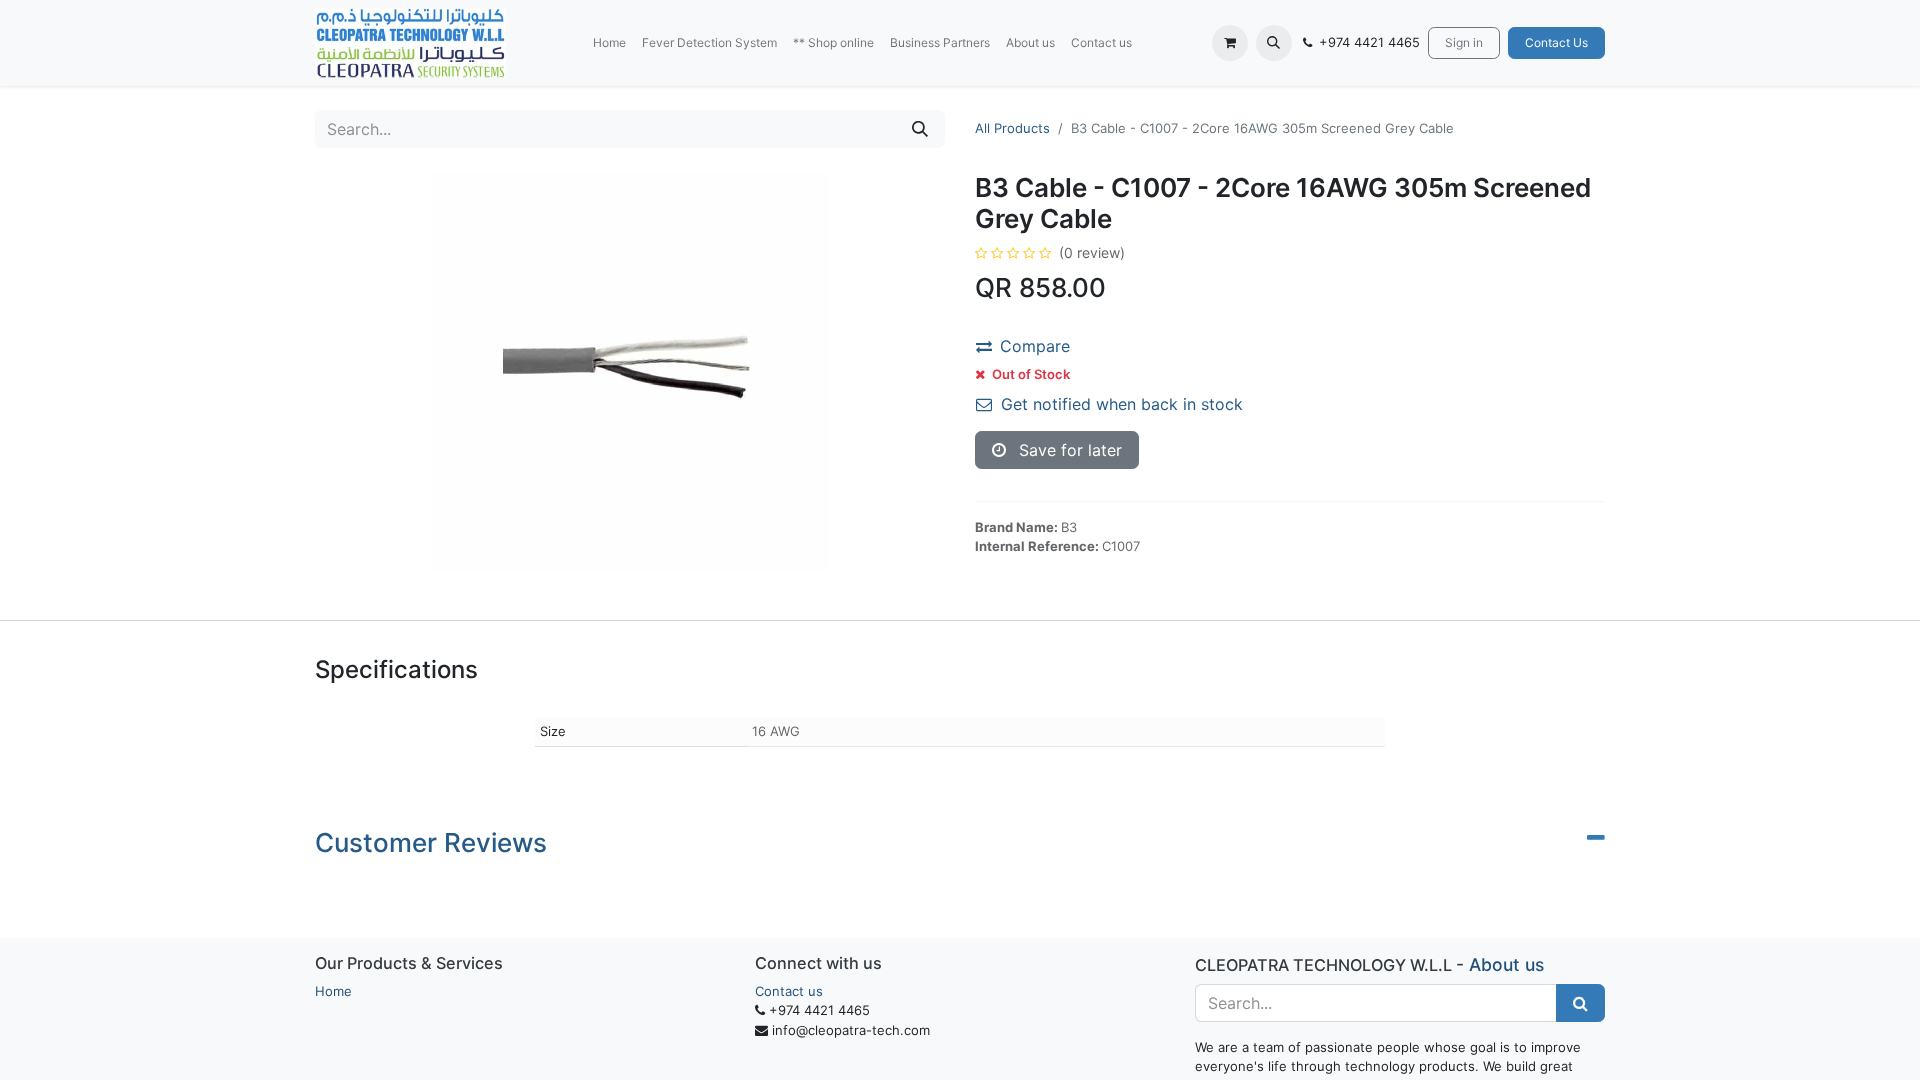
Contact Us (1556, 42)
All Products (1012, 128)
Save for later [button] (1068, 450)
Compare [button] (1035, 346)
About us (1506, 964)
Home (333, 991)
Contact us (789, 991)
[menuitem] (609, 43)
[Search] (920, 129)
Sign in (1464, 42)
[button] (1274, 43)
